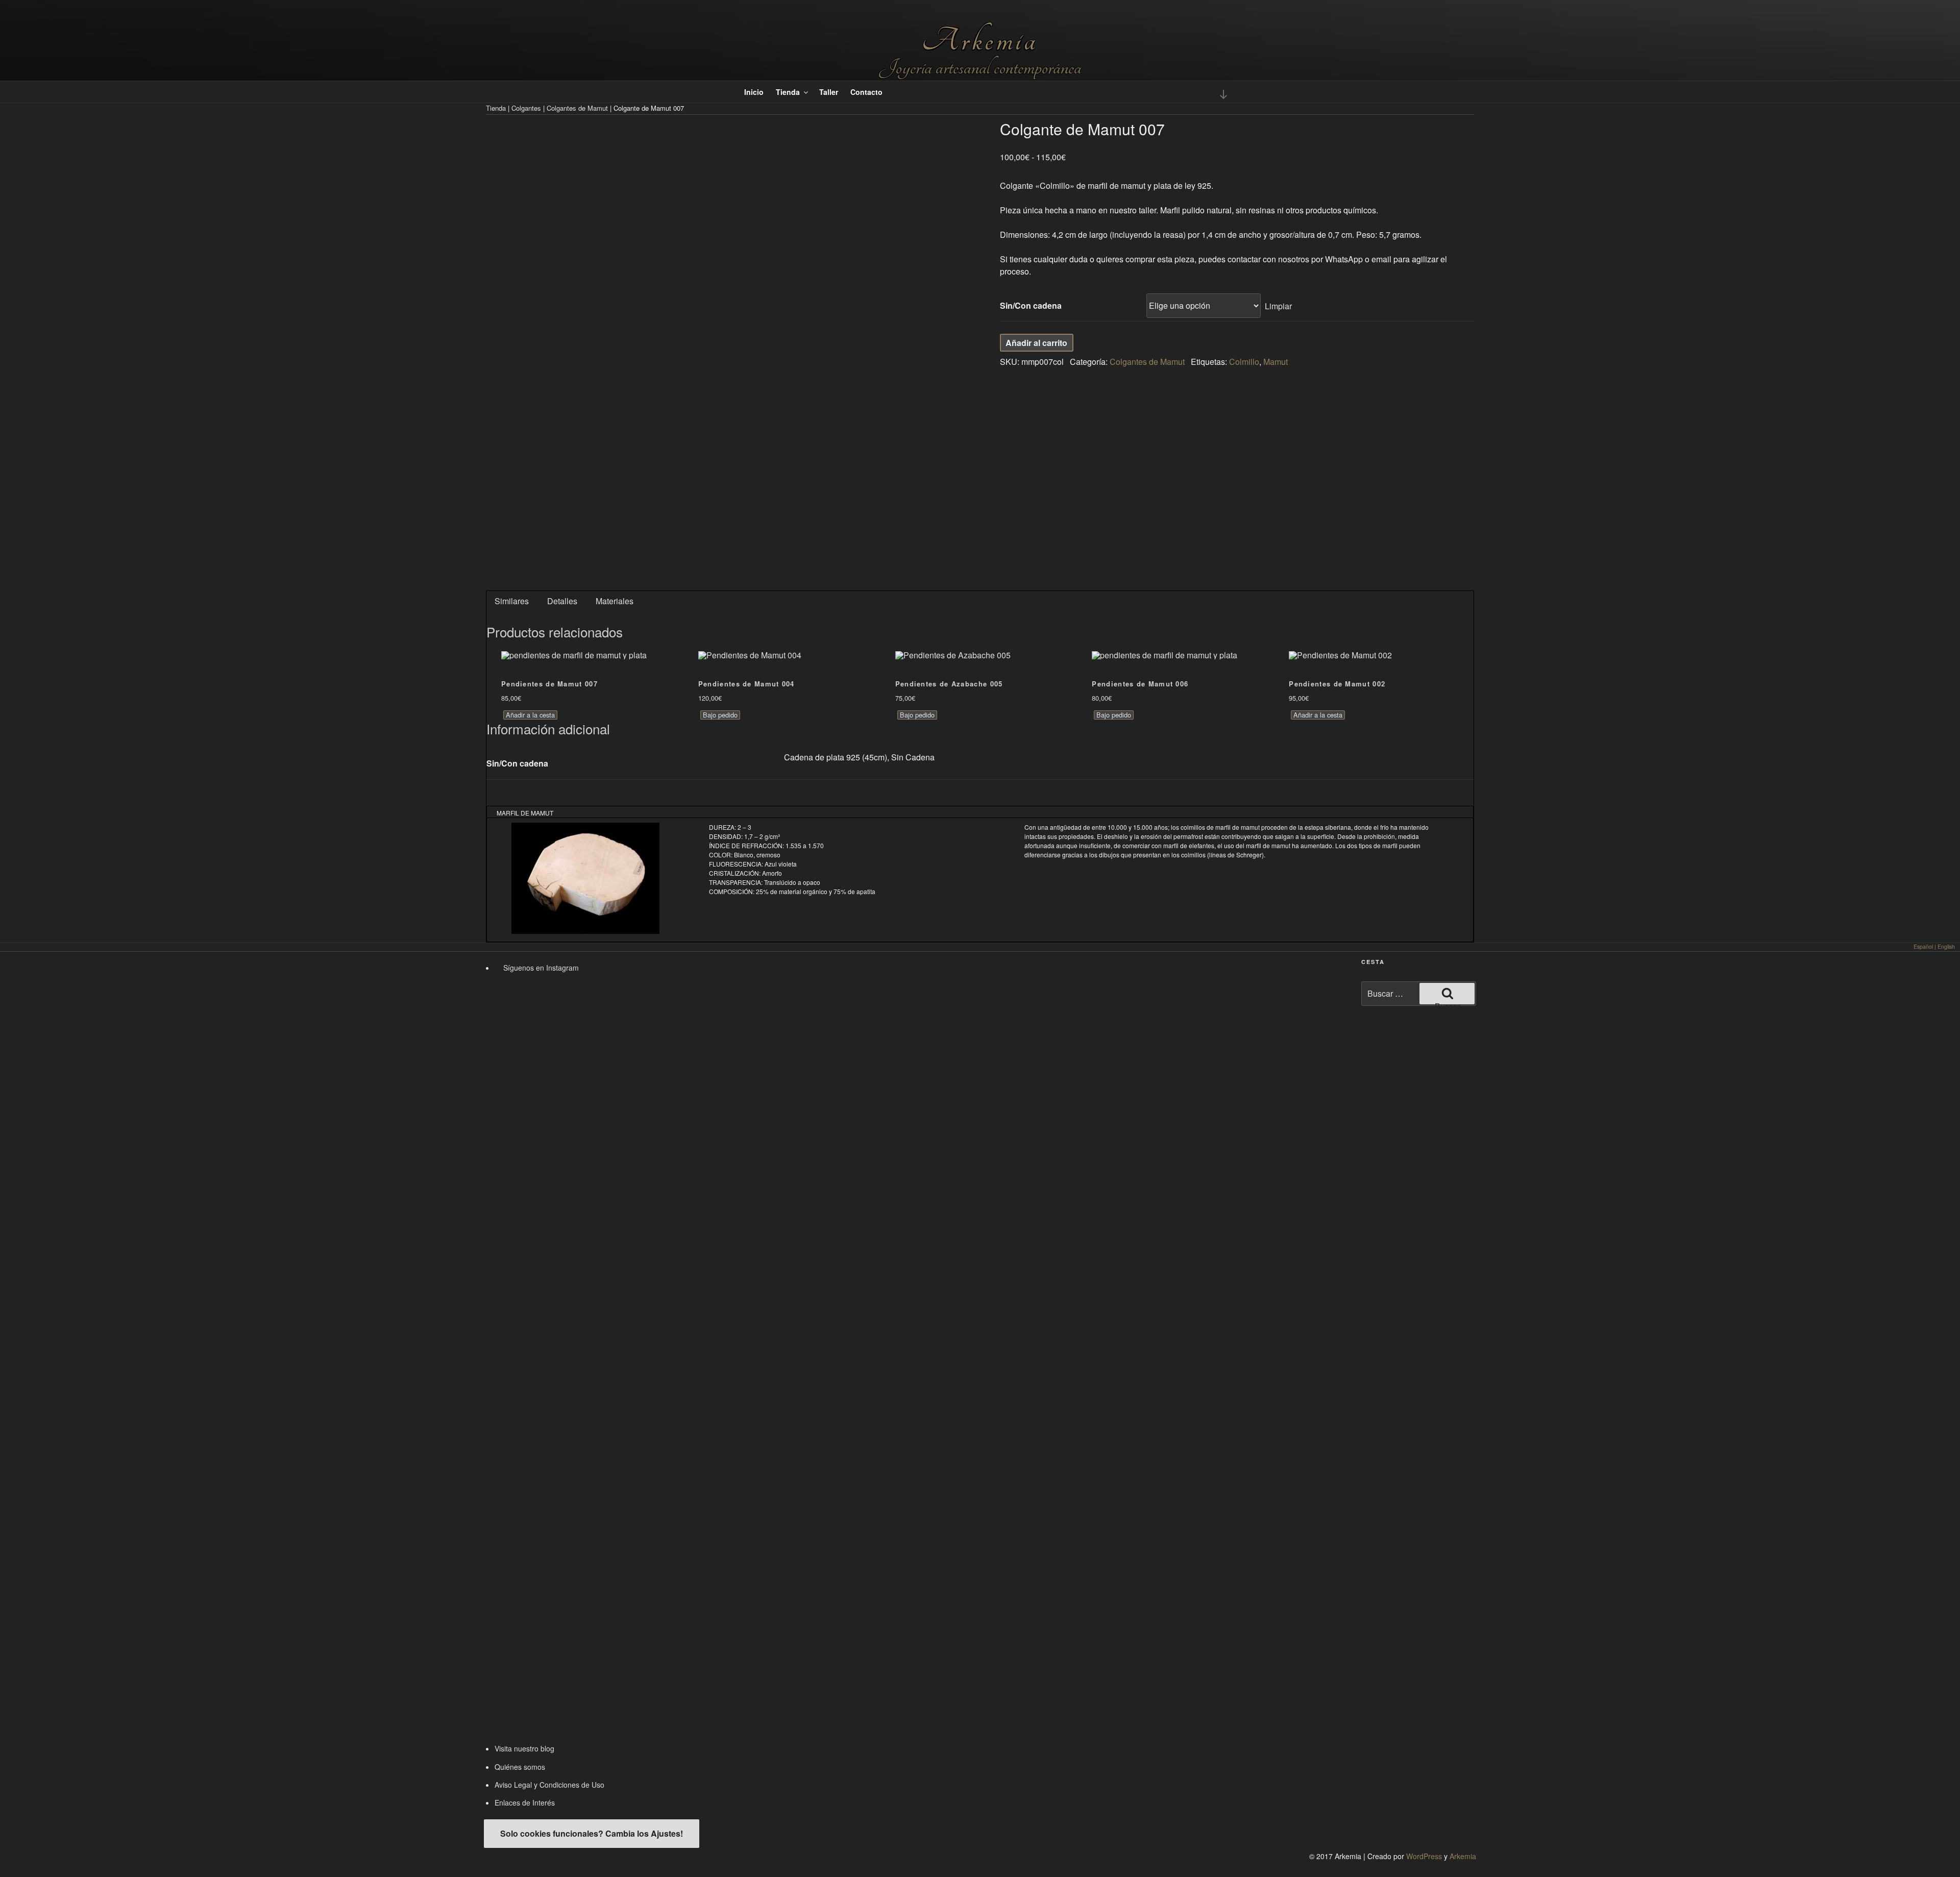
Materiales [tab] (615, 601)
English (1946, 946)
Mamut (1276, 362)
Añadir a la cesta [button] (530, 715)
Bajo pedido (720, 715)
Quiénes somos (520, 1767)
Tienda (788, 92)
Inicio (754, 92)
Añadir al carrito (1036, 343)
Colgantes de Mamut (577, 108)
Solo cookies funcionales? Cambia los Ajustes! (592, 1833)
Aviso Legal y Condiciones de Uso (549, 1785)
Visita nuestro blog (524, 1748)
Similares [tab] (512, 601)
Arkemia (980, 41)
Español (1923, 946)
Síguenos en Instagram (540, 968)
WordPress (1424, 1856)
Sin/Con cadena (1031, 305)
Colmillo (1244, 362)
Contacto (866, 92)
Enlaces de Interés (525, 1802)
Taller (829, 92)
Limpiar (1278, 305)
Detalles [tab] (562, 601)
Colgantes (526, 108)
